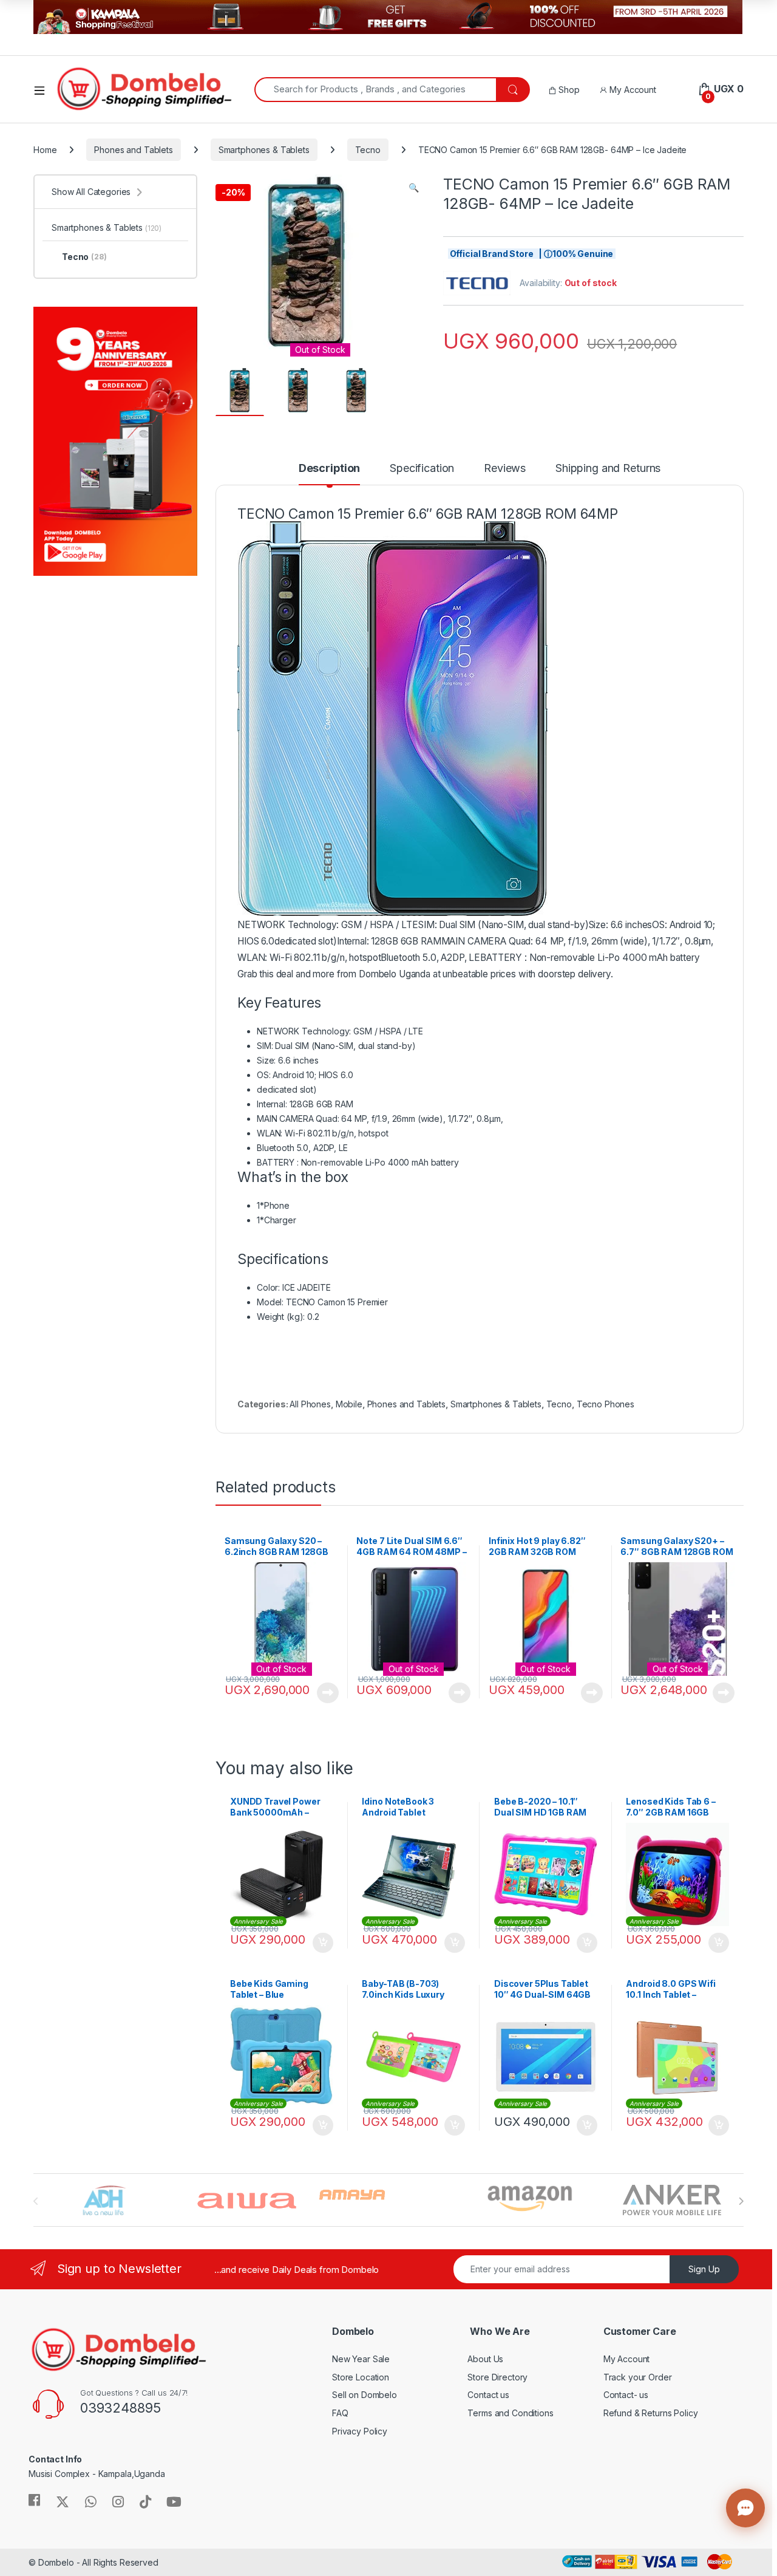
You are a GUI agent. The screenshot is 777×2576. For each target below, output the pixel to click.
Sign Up (704, 2269)
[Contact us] (745, 2508)
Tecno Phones (606, 1404)
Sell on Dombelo (365, 2395)
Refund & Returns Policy (651, 2413)
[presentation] (741, 2201)
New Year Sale (361, 2359)
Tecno (368, 150)
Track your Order (638, 2377)
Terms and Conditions (510, 2413)
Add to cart (323, 1943)
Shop (568, 90)
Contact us (488, 2395)
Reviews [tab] (505, 469)
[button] (414, 188)
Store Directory (497, 2377)
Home (45, 150)
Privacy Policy (360, 2431)
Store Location (361, 2377)
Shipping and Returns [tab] (608, 469)
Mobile (349, 1404)
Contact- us (626, 2395)
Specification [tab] (422, 469)
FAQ (340, 2413)
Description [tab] (329, 469)
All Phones (310, 1404)
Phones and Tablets (133, 150)
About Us (485, 2359)
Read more (328, 1693)
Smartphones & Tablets (264, 150)
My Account (631, 90)
